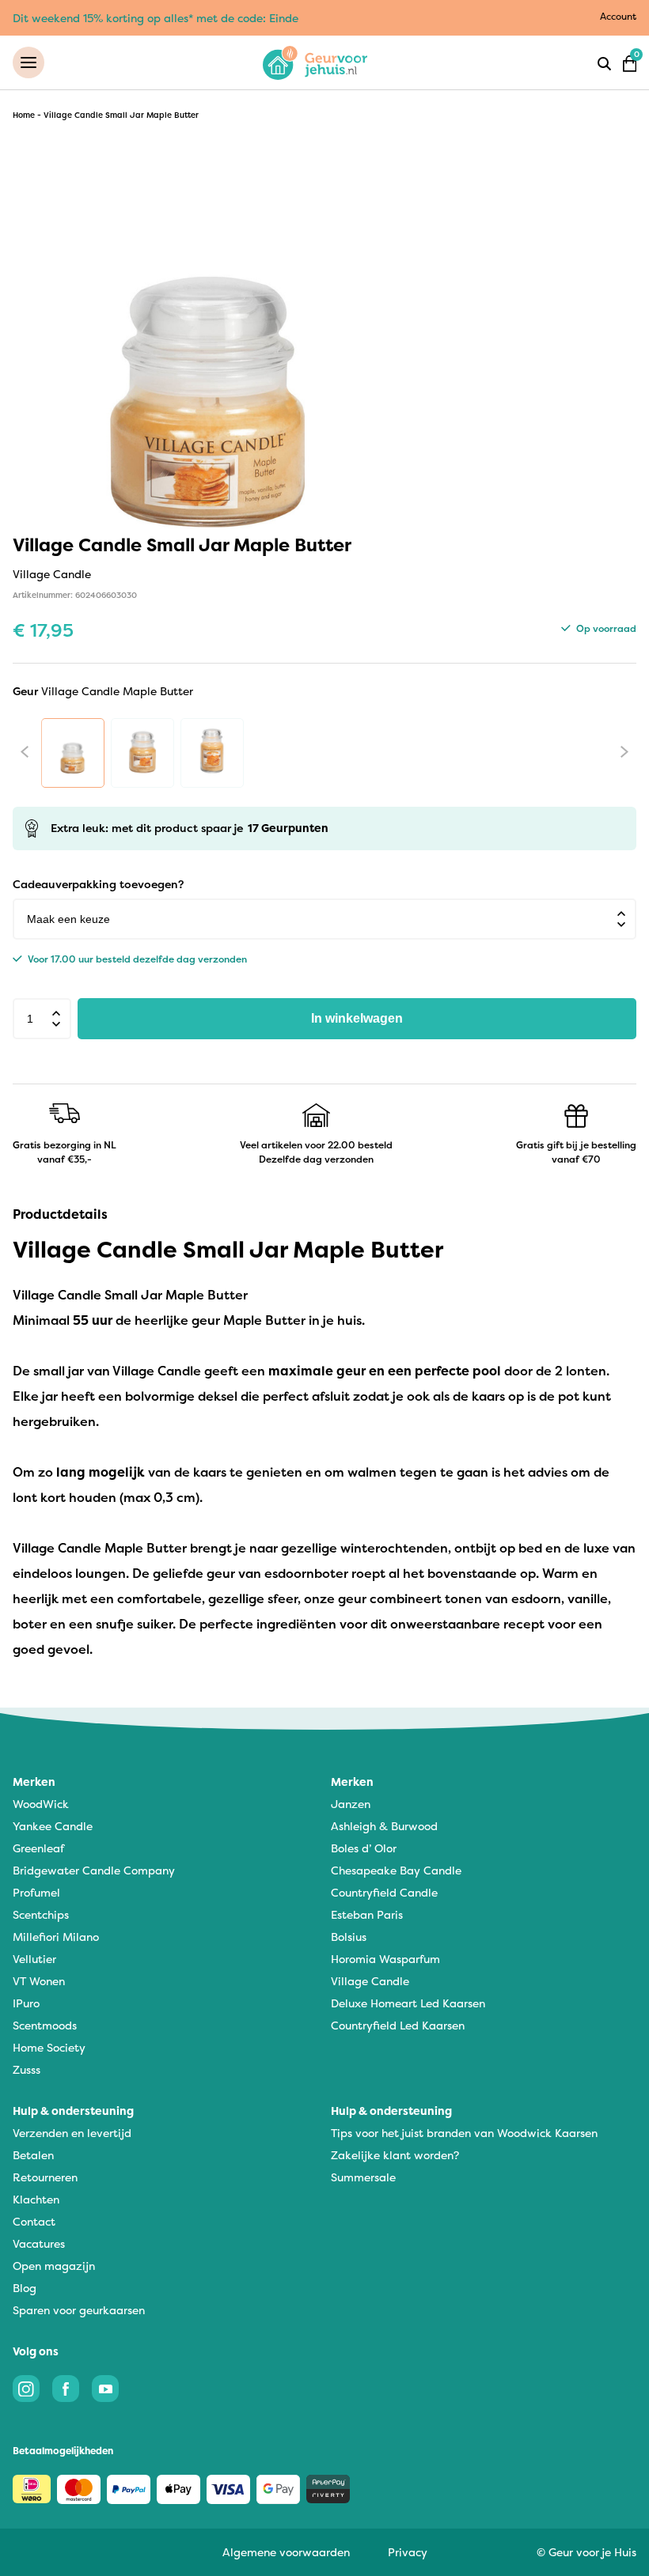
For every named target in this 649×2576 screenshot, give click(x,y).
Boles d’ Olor (364, 1848)
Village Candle (370, 1981)
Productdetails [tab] (60, 1214)
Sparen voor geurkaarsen (79, 2310)
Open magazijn (54, 2266)
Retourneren (45, 2177)
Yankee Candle (53, 1826)
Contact (34, 2221)
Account (618, 16)
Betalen (33, 2155)
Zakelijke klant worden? (395, 2155)
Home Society (49, 2047)
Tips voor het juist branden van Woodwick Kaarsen (464, 2133)
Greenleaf (38, 1848)
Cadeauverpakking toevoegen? (98, 884)
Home (24, 115)
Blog (25, 2288)
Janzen (351, 1804)
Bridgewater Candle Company (94, 1870)
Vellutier (34, 1959)
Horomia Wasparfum (385, 1959)
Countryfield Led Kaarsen (398, 2025)
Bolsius (349, 1937)
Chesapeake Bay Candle (396, 1870)
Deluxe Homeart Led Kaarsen (408, 2003)
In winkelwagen (357, 1018)
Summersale (363, 2177)
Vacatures (39, 2243)
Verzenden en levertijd (72, 2133)
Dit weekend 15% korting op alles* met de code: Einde (156, 18)
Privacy (408, 2552)
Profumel (36, 1892)
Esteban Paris (367, 1914)
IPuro (26, 2003)
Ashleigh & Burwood (384, 1826)
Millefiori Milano (56, 1937)
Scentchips (41, 1914)
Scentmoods (45, 2025)
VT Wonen (39, 1981)
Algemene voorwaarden (286, 2552)
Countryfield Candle (384, 1892)
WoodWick (41, 1804)
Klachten (36, 2199)
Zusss (27, 2069)
